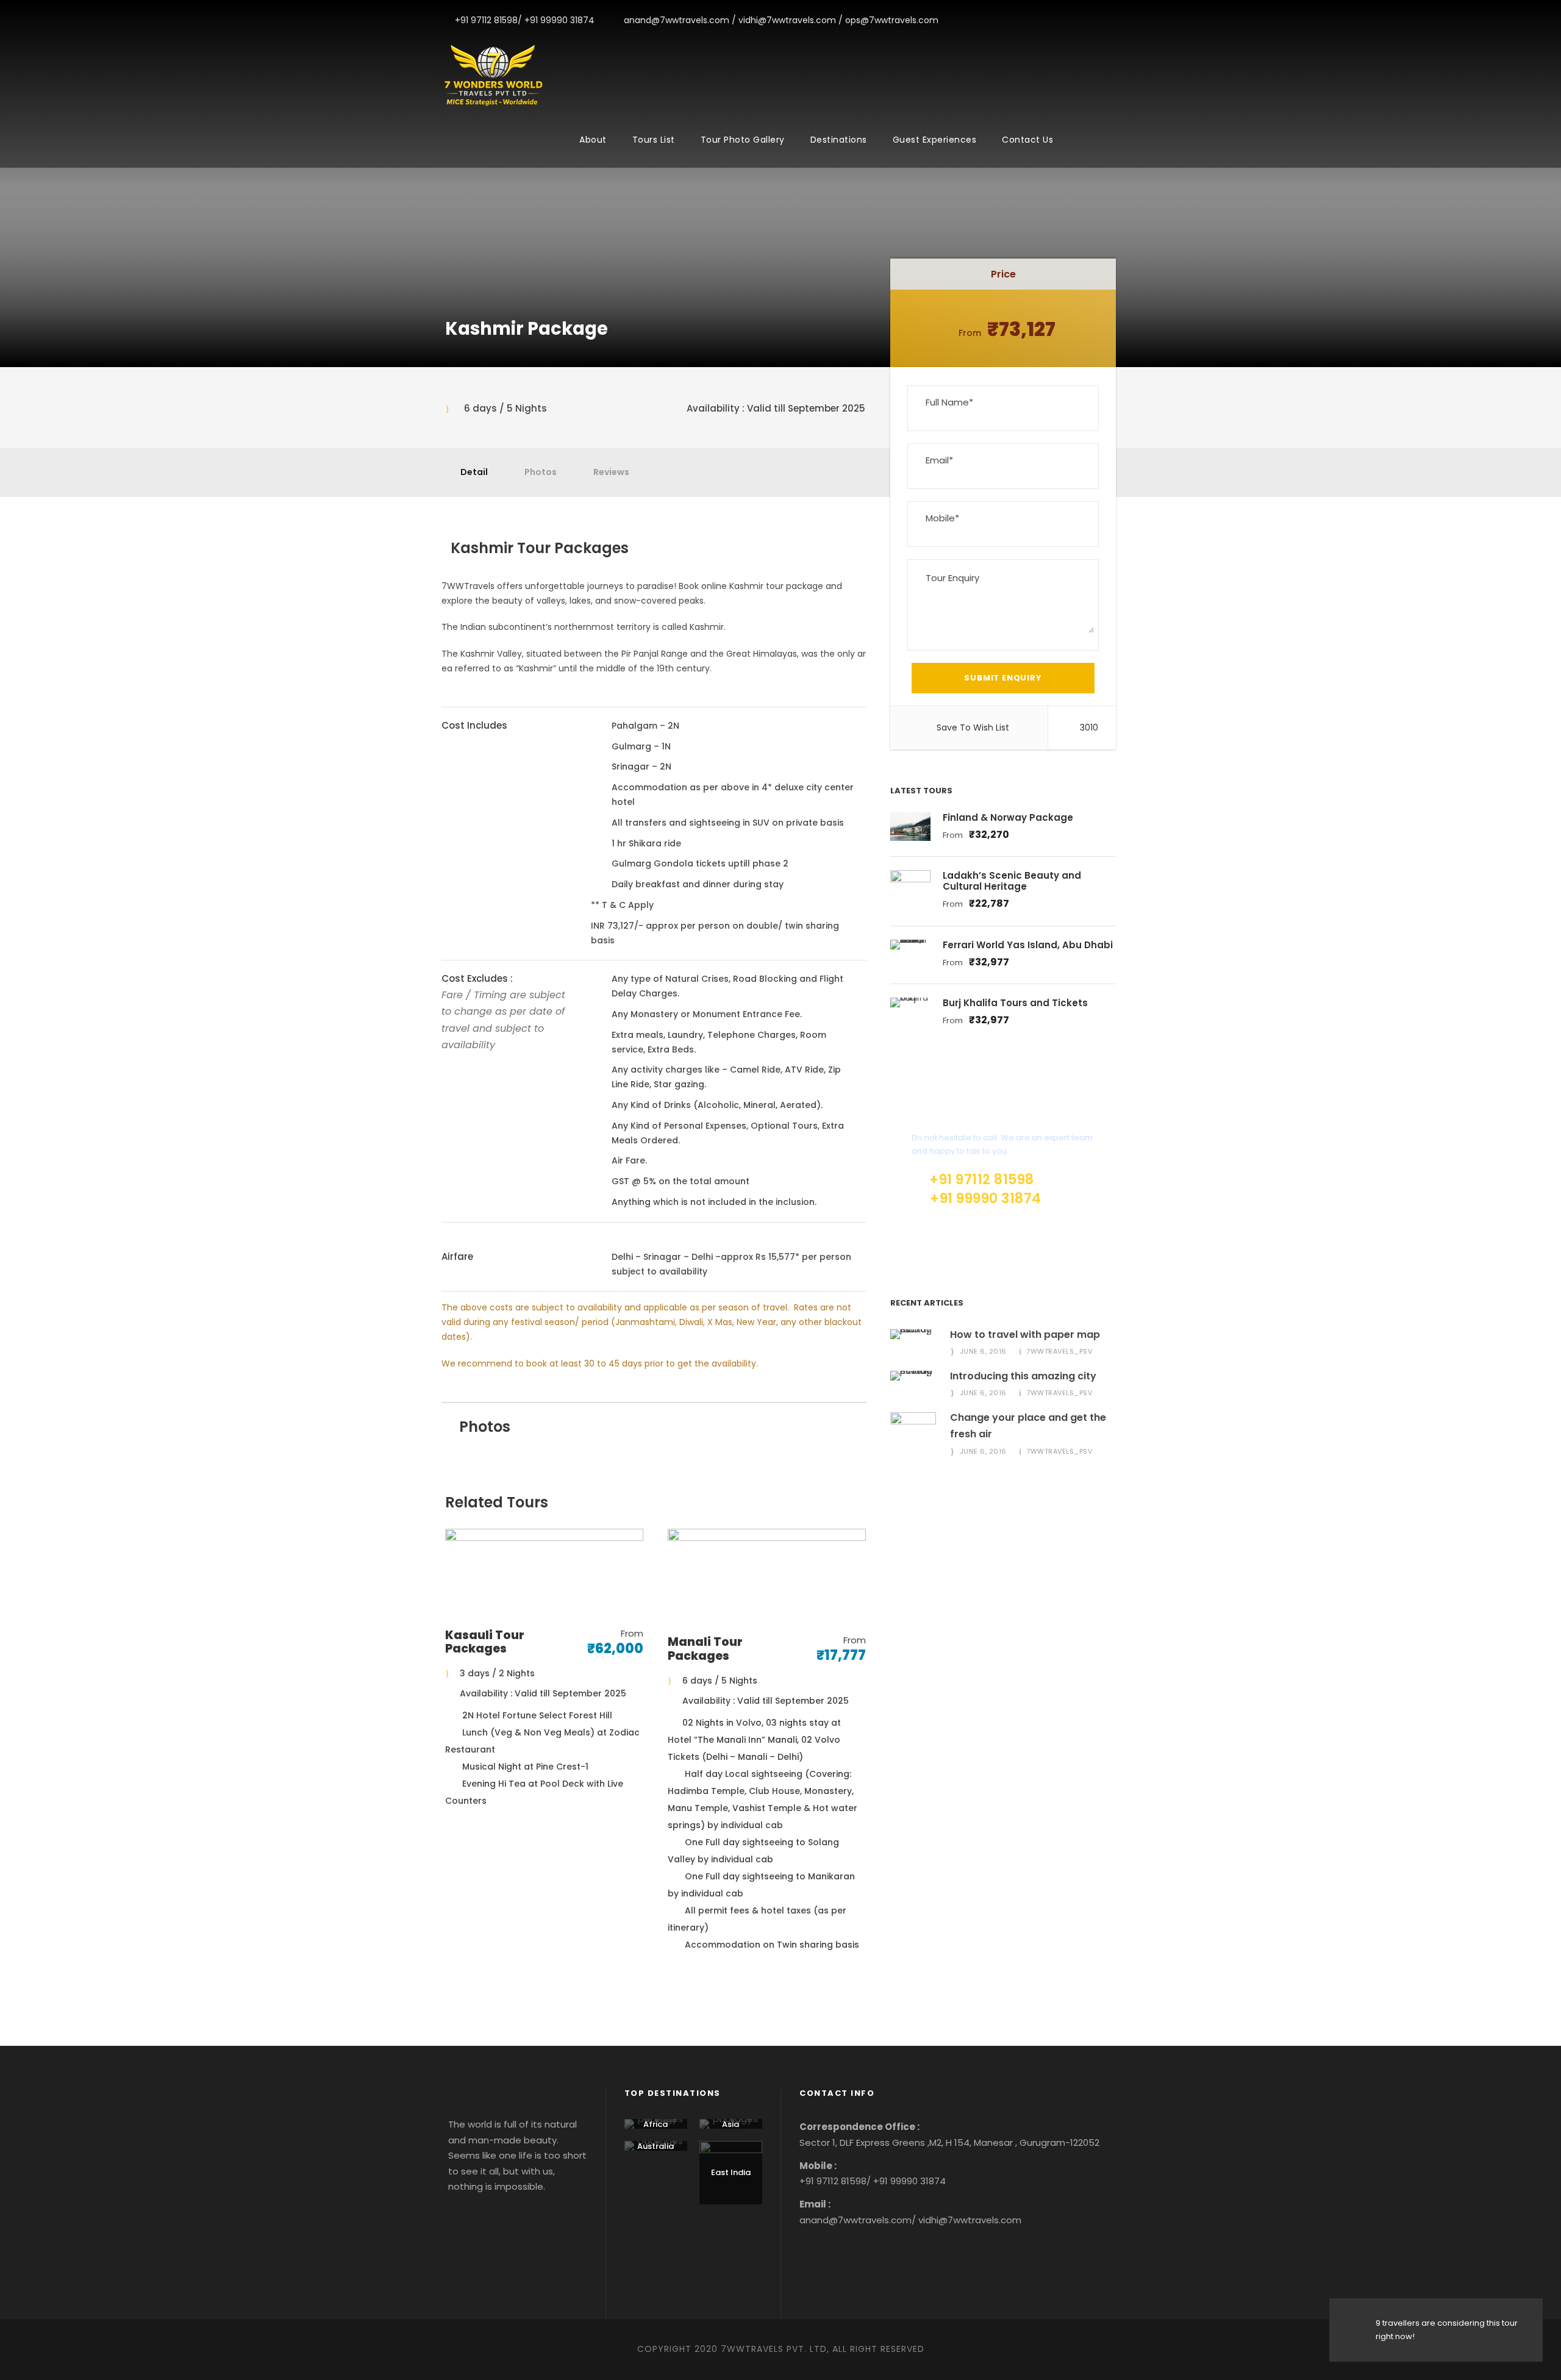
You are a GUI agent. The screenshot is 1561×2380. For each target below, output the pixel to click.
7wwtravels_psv (1059, 1351)
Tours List (654, 140)
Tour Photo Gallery (743, 140)
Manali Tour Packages (705, 1649)
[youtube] (1097, 20)
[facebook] (1058, 20)
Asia (730, 2124)
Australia (655, 2146)
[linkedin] (1077, 20)
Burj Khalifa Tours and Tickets (1015, 1003)
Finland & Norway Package (1008, 817)
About (593, 140)
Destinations (839, 140)
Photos (541, 472)
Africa (655, 2124)
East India (731, 2172)
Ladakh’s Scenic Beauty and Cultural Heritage (1012, 881)
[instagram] (1116, 20)
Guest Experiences (935, 140)
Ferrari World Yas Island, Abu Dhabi (1028, 945)
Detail (474, 472)
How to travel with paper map (1025, 1335)
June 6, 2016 (983, 1351)
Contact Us (1027, 140)
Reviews (611, 472)
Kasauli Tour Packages (485, 1642)
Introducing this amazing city (1023, 1376)
